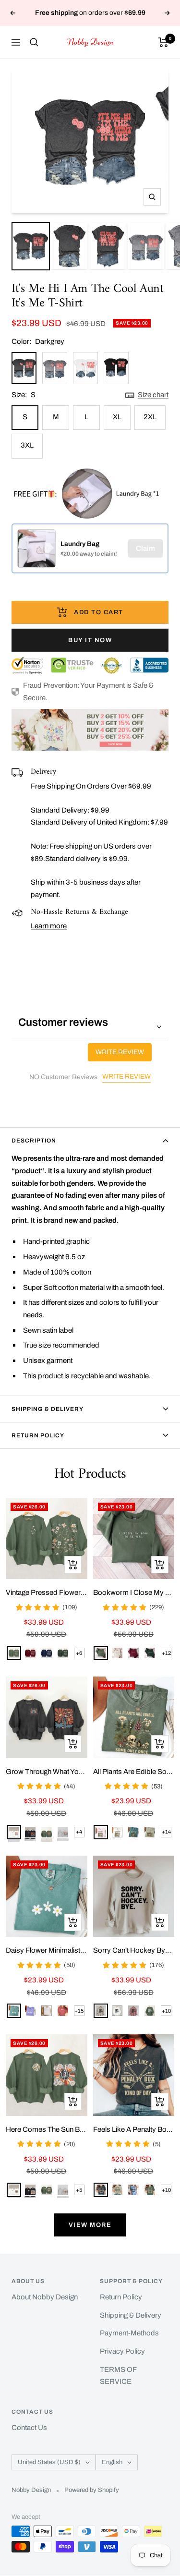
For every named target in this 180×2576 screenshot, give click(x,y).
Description (34, 1141)
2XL (150, 417)
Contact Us (29, 2428)
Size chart (153, 395)
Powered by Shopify (92, 2490)
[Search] (34, 42)
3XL (27, 445)
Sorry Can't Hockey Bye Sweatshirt (134, 1950)
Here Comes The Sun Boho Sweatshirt (47, 2129)
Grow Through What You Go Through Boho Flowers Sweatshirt (47, 1772)
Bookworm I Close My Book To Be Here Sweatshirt (134, 1592)
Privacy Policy (122, 2351)
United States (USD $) (49, 2462)
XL (117, 417)
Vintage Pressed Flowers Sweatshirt (47, 1592)
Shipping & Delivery (48, 1409)
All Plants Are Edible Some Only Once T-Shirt (134, 1772)
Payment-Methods (129, 2333)
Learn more (49, 926)
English (112, 2462)
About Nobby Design (45, 2297)
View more (90, 2225)
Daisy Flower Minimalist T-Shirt (47, 1950)
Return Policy (38, 1435)
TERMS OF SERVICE (118, 2376)
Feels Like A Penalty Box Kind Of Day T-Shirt (134, 2129)
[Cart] (163, 42)
